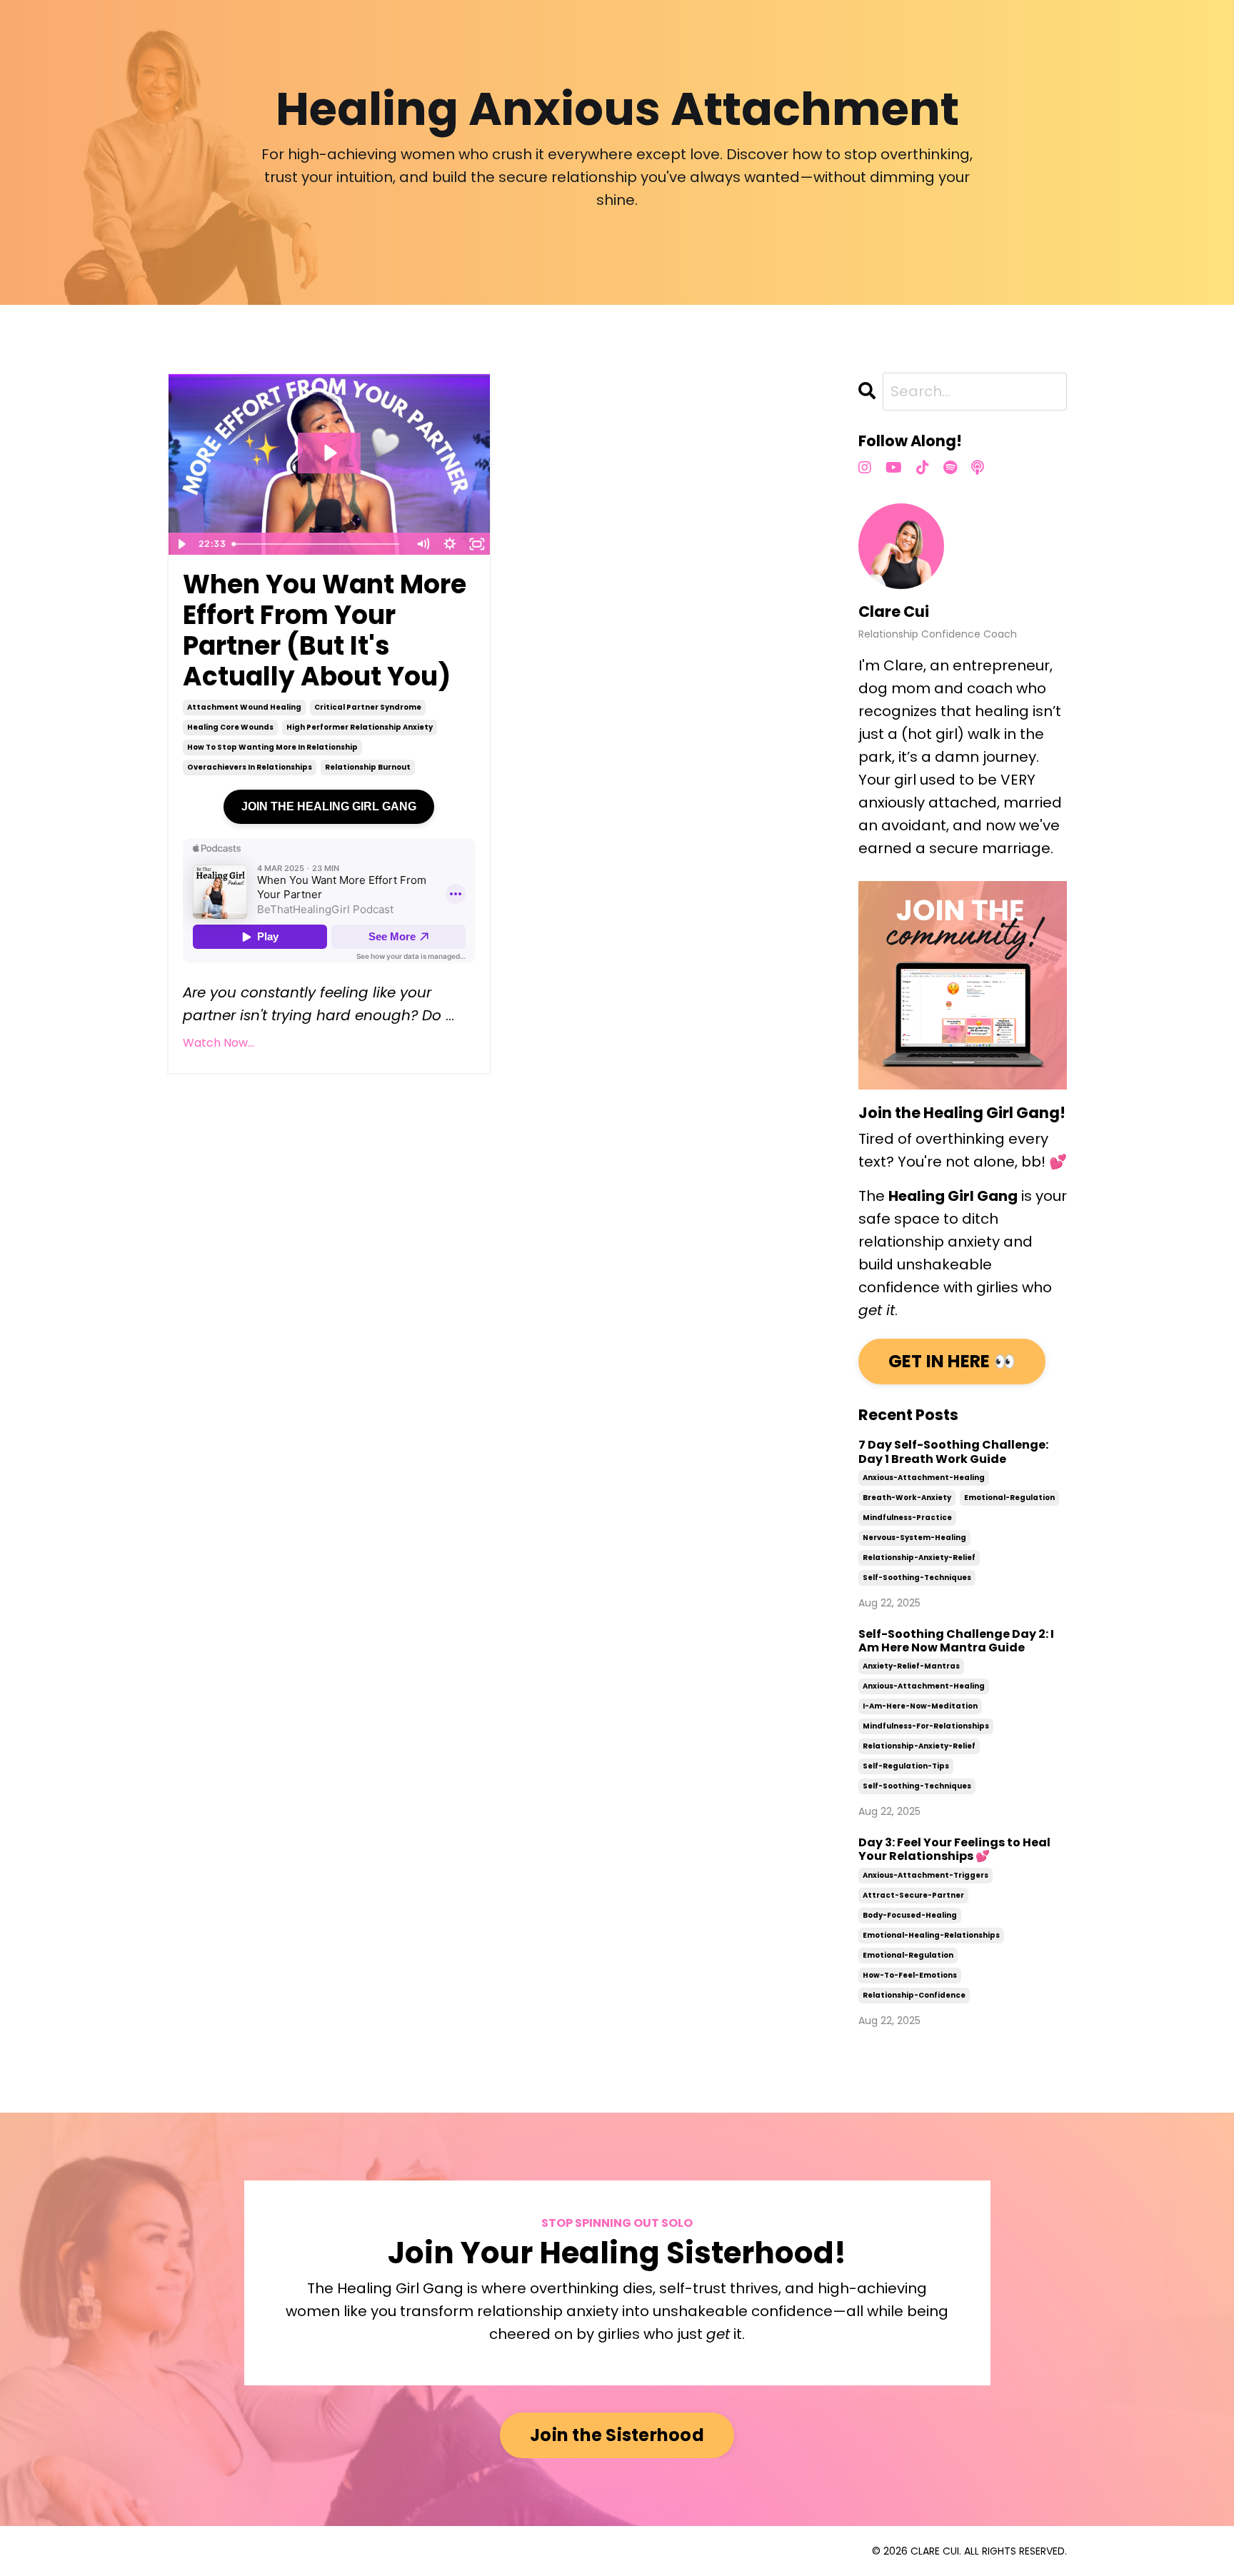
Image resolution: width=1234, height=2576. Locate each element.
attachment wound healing (244, 707)
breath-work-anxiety (907, 1498)
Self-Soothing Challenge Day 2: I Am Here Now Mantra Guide (956, 1641)
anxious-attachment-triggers (925, 1875)
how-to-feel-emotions (910, 1975)
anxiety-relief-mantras (911, 1666)
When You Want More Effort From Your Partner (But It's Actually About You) (325, 631)
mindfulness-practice (907, 1518)
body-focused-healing (910, 1915)
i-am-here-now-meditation (920, 1706)
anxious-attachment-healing (924, 1478)
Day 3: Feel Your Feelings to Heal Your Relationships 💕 (954, 1849)
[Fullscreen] (477, 544)
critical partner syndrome (368, 707)
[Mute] (423, 544)
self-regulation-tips (906, 1766)
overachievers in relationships (250, 767)
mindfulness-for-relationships (926, 1726)
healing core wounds (230, 727)
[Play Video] (181, 544)
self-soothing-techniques (917, 1578)
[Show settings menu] (450, 544)
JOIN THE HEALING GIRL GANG (329, 806)
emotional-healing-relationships (931, 1935)
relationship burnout (368, 767)
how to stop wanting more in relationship (272, 747)
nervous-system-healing (914, 1538)
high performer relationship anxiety (360, 727)
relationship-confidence (914, 1995)
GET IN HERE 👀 (952, 1361)
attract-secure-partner (913, 1895)
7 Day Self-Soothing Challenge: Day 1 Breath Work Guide (953, 1451)
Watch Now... (219, 1043)
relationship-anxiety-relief (919, 1558)
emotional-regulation (1009, 1498)
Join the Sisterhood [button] (617, 2435)
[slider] (318, 544)
